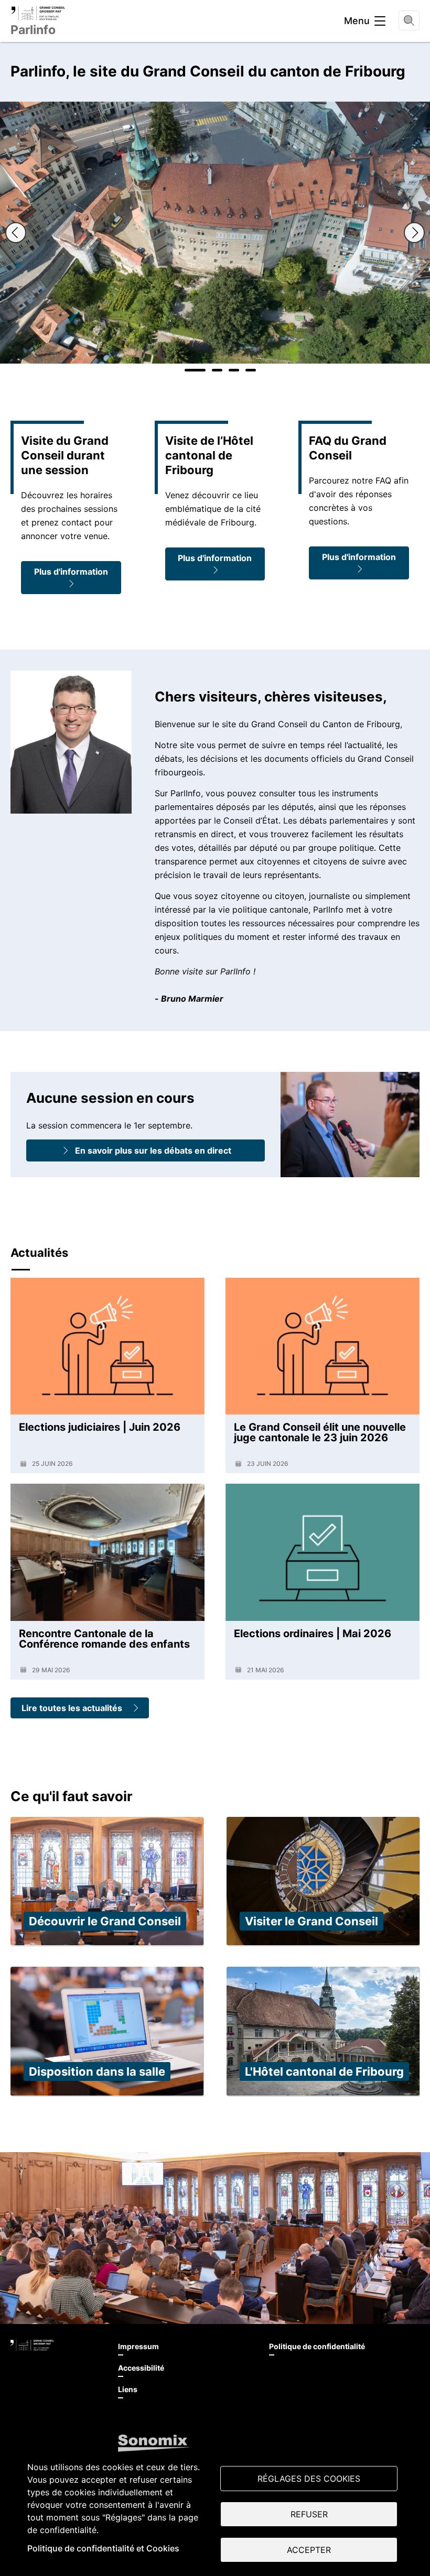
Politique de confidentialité (317, 2346)
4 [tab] (251, 370)
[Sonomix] (154, 2443)
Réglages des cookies (309, 2479)
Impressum (138, 2346)
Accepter (309, 2550)
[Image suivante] (414, 233)
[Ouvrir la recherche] (409, 20)
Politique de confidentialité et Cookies (103, 2548)
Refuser (309, 2514)
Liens (128, 2389)
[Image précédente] (16, 233)
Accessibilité (141, 2368)
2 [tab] (217, 370)
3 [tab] (234, 370)
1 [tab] (195, 370)
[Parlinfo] (38, 13)
